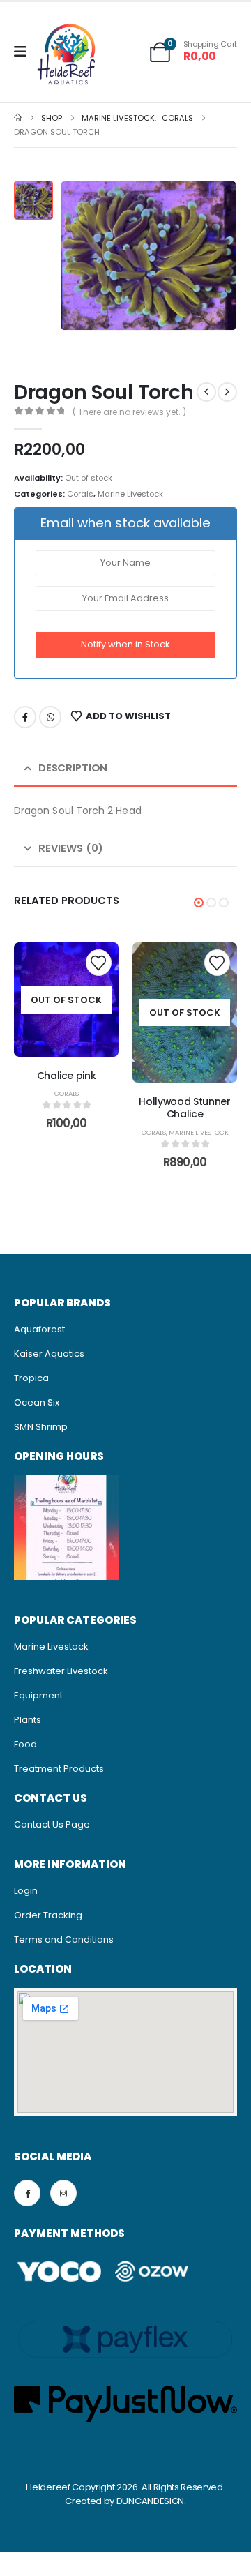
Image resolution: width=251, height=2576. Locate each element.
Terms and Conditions (64, 1939)
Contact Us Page (52, 1824)
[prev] (206, 392)
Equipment (38, 1695)
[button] (199, 903)
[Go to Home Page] (18, 118)
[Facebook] (27, 2193)
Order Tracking (48, 1915)
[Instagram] (63, 2193)
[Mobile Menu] (25, 52)
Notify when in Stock (125, 644)
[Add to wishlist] (99, 962)
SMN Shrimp (41, 1427)
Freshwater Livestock (61, 1671)
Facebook (25, 717)
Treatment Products (59, 1769)
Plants (28, 1720)
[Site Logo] (67, 56)
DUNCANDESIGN (150, 2501)
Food (25, 1744)
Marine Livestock (130, 494)
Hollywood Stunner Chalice (184, 1108)
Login (26, 1891)
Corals (80, 494)
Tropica (31, 1378)
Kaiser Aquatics (49, 1354)
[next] (227, 392)
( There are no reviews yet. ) (129, 412)
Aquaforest (39, 1329)
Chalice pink (67, 1076)
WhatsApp (50, 717)
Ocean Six (37, 1402)
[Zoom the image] (66, 1482)
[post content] (66, 999)
